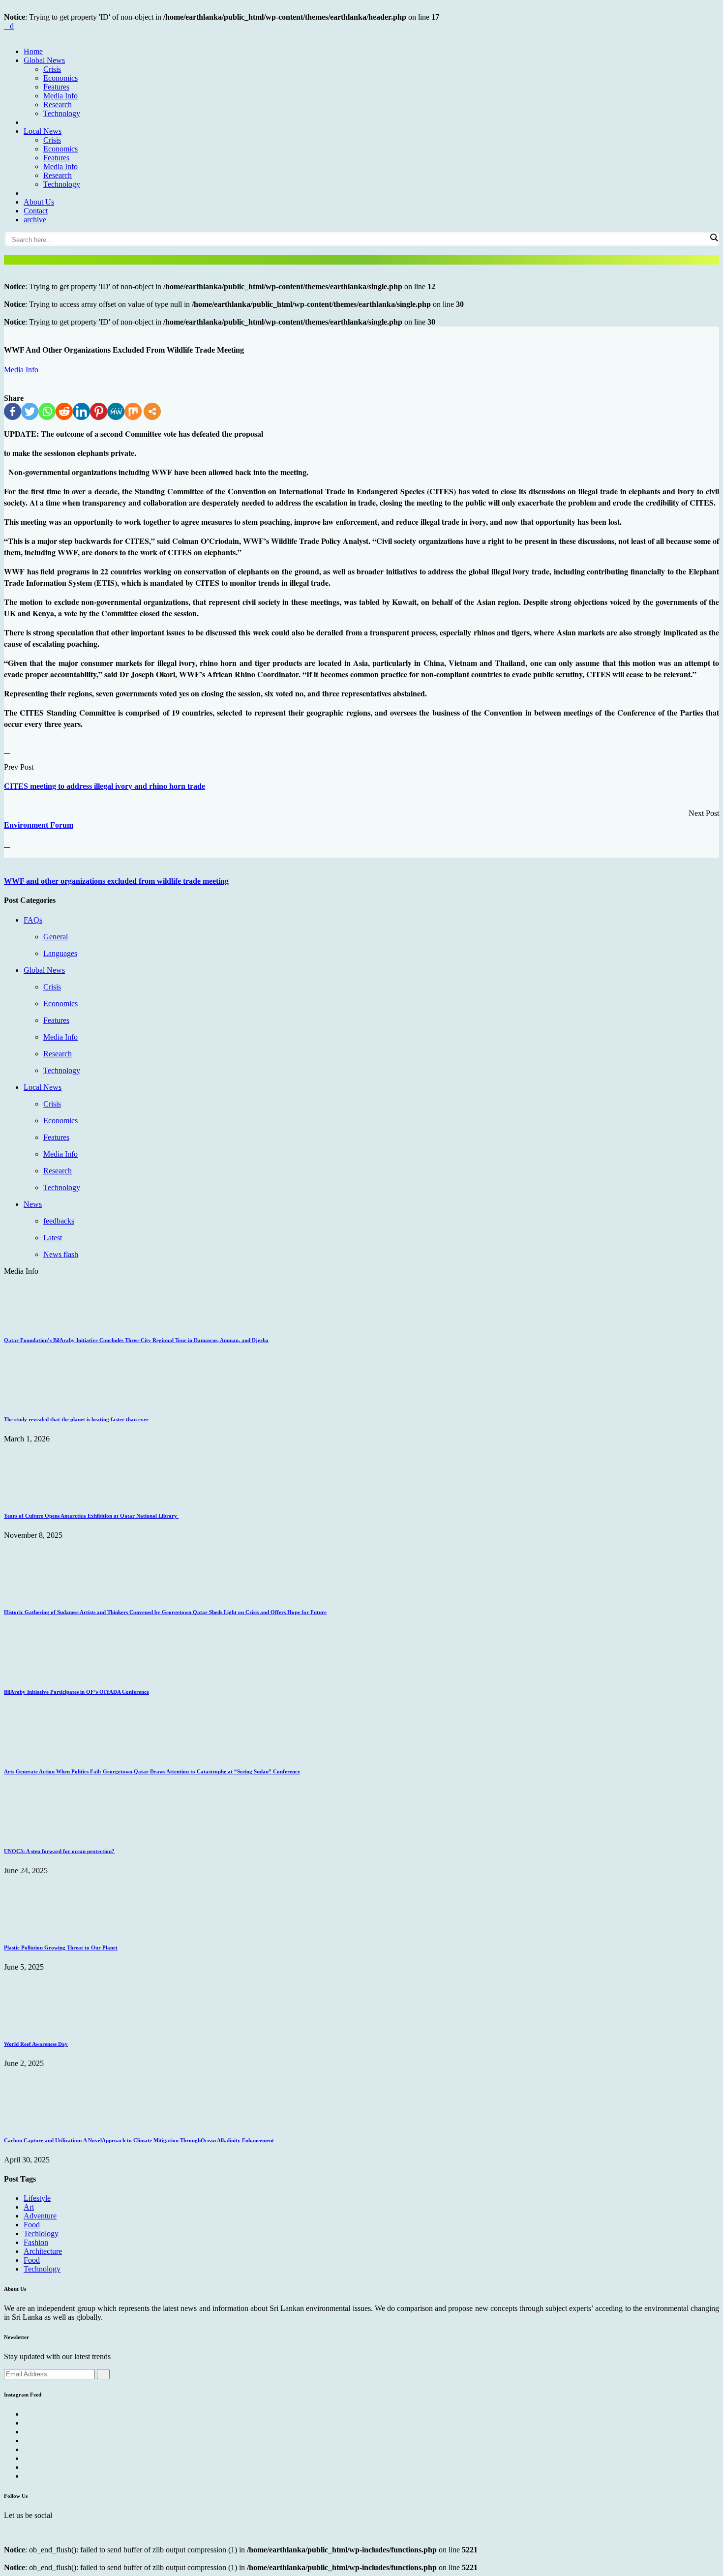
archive (35, 220)
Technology (62, 113)
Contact (36, 211)
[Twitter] (30, 411)
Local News (43, 131)
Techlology (41, 2233)
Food (32, 2225)
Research (58, 105)
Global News (44, 60)
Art (29, 2207)
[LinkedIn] (81, 411)
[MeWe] (116, 411)
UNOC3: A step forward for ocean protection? (59, 1851)
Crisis (52, 69)
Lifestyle (37, 2198)
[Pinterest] (99, 411)
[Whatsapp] (47, 411)
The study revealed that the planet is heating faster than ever (76, 1419)
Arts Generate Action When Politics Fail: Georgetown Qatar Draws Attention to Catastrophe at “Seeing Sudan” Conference (152, 1771)
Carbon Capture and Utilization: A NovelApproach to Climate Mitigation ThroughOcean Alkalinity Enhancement (139, 2140)
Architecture (43, 2251)
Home (33, 51)
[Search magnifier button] (714, 238)
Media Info (60, 96)
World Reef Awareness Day (36, 2044)
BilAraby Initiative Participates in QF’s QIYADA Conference (76, 1692)
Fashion (36, 2242)
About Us (39, 202)
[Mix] (133, 411)
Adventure (40, 2216)
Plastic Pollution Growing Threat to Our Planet (61, 1947)
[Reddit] (64, 411)
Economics (60, 78)
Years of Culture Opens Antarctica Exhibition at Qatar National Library (91, 1516)
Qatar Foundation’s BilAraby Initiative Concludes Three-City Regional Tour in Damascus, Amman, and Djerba (136, 1340)
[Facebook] (13, 411)
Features (56, 87)
